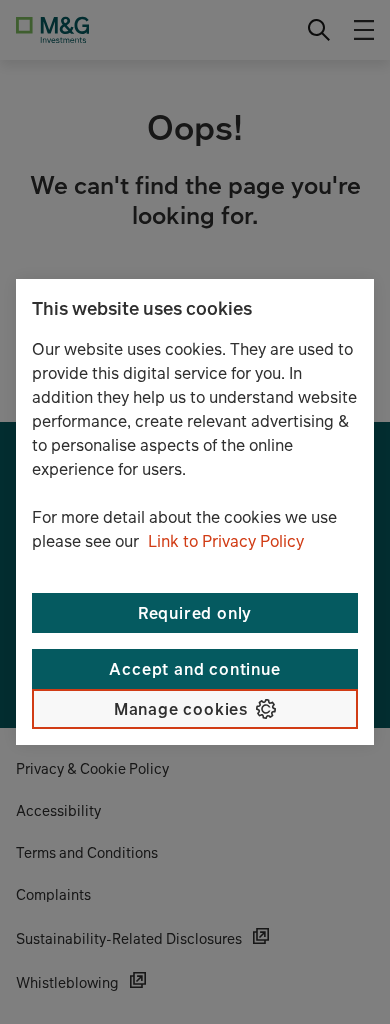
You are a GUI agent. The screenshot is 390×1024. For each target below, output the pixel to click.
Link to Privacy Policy (226, 541)
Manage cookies (181, 709)
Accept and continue (194, 669)
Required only (195, 613)
